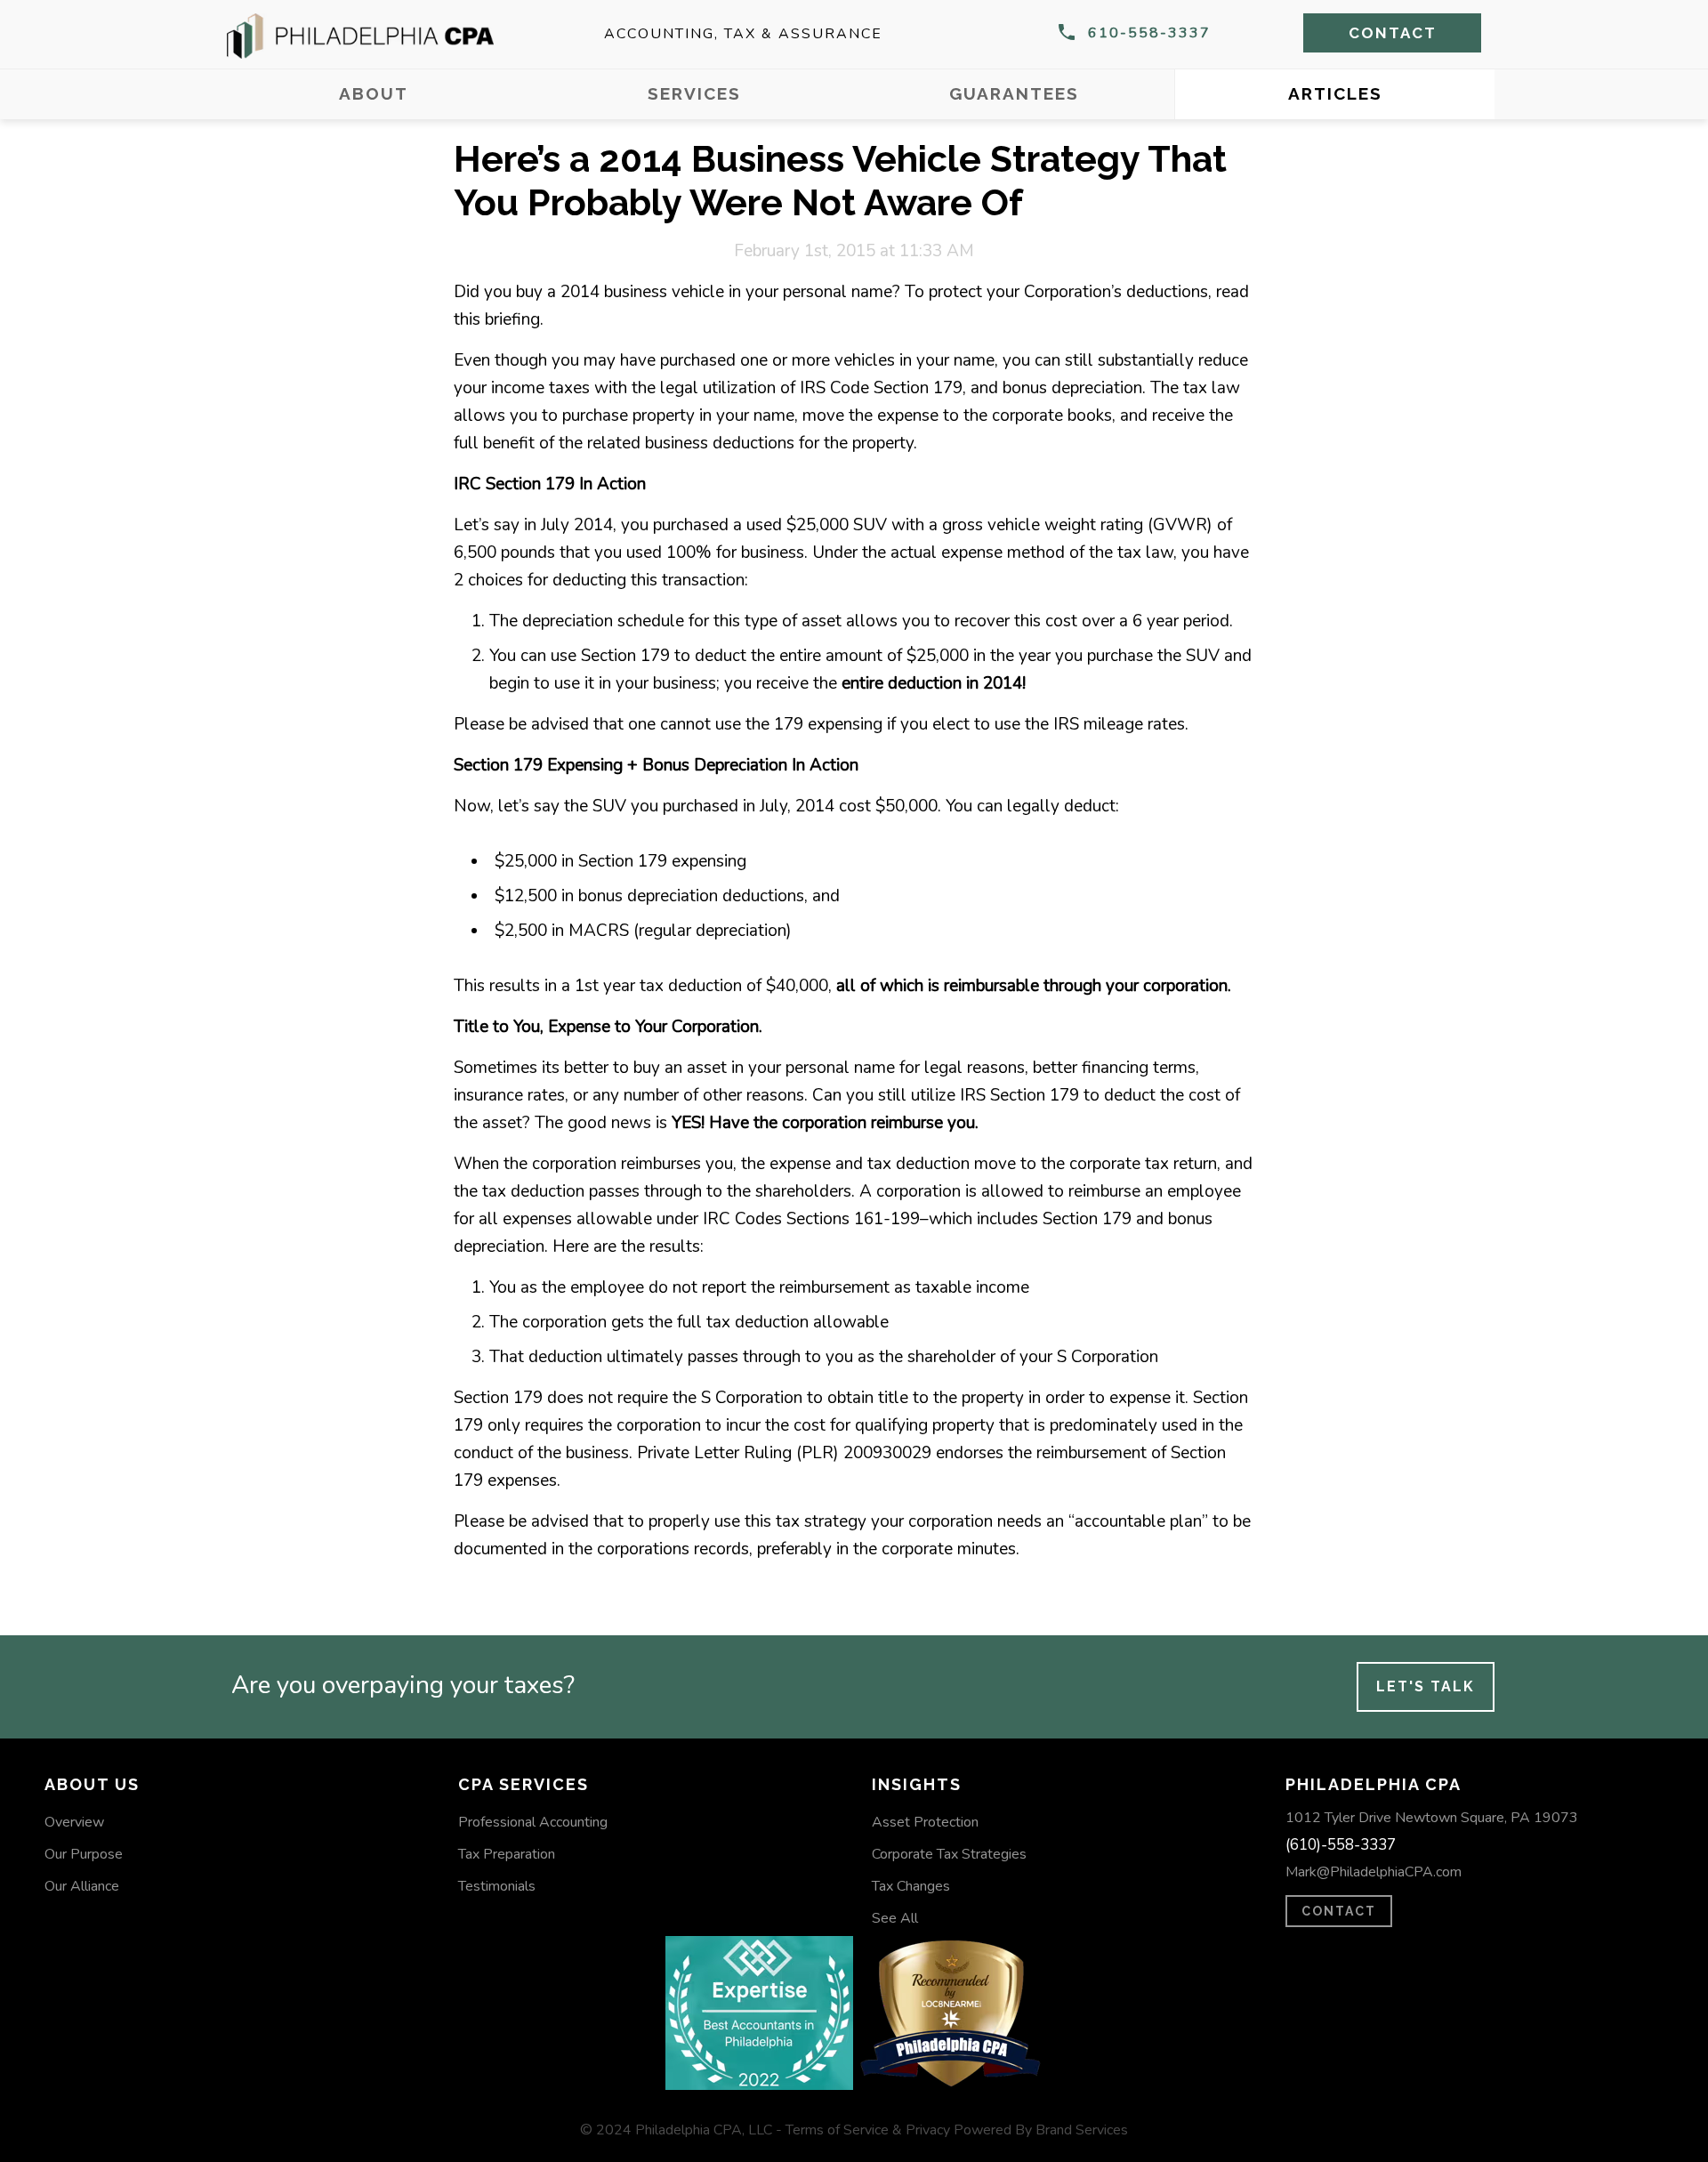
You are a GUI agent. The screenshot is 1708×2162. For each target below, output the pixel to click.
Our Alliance (82, 1886)
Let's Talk (1426, 1686)
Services (694, 93)
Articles (1335, 93)
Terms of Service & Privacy (868, 2130)
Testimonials (497, 1886)
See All (895, 1918)
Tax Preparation (507, 1854)
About (374, 93)
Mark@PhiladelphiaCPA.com (1374, 1872)
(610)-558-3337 (1341, 1845)
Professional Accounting (533, 1822)
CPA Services (524, 1784)
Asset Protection (925, 1822)
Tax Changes (911, 1886)
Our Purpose (84, 1854)
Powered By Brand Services (1041, 2130)
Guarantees (1014, 93)
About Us (92, 1784)
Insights (917, 1784)
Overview (74, 1822)
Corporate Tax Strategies (949, 1854)
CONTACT (1339, 1911)
